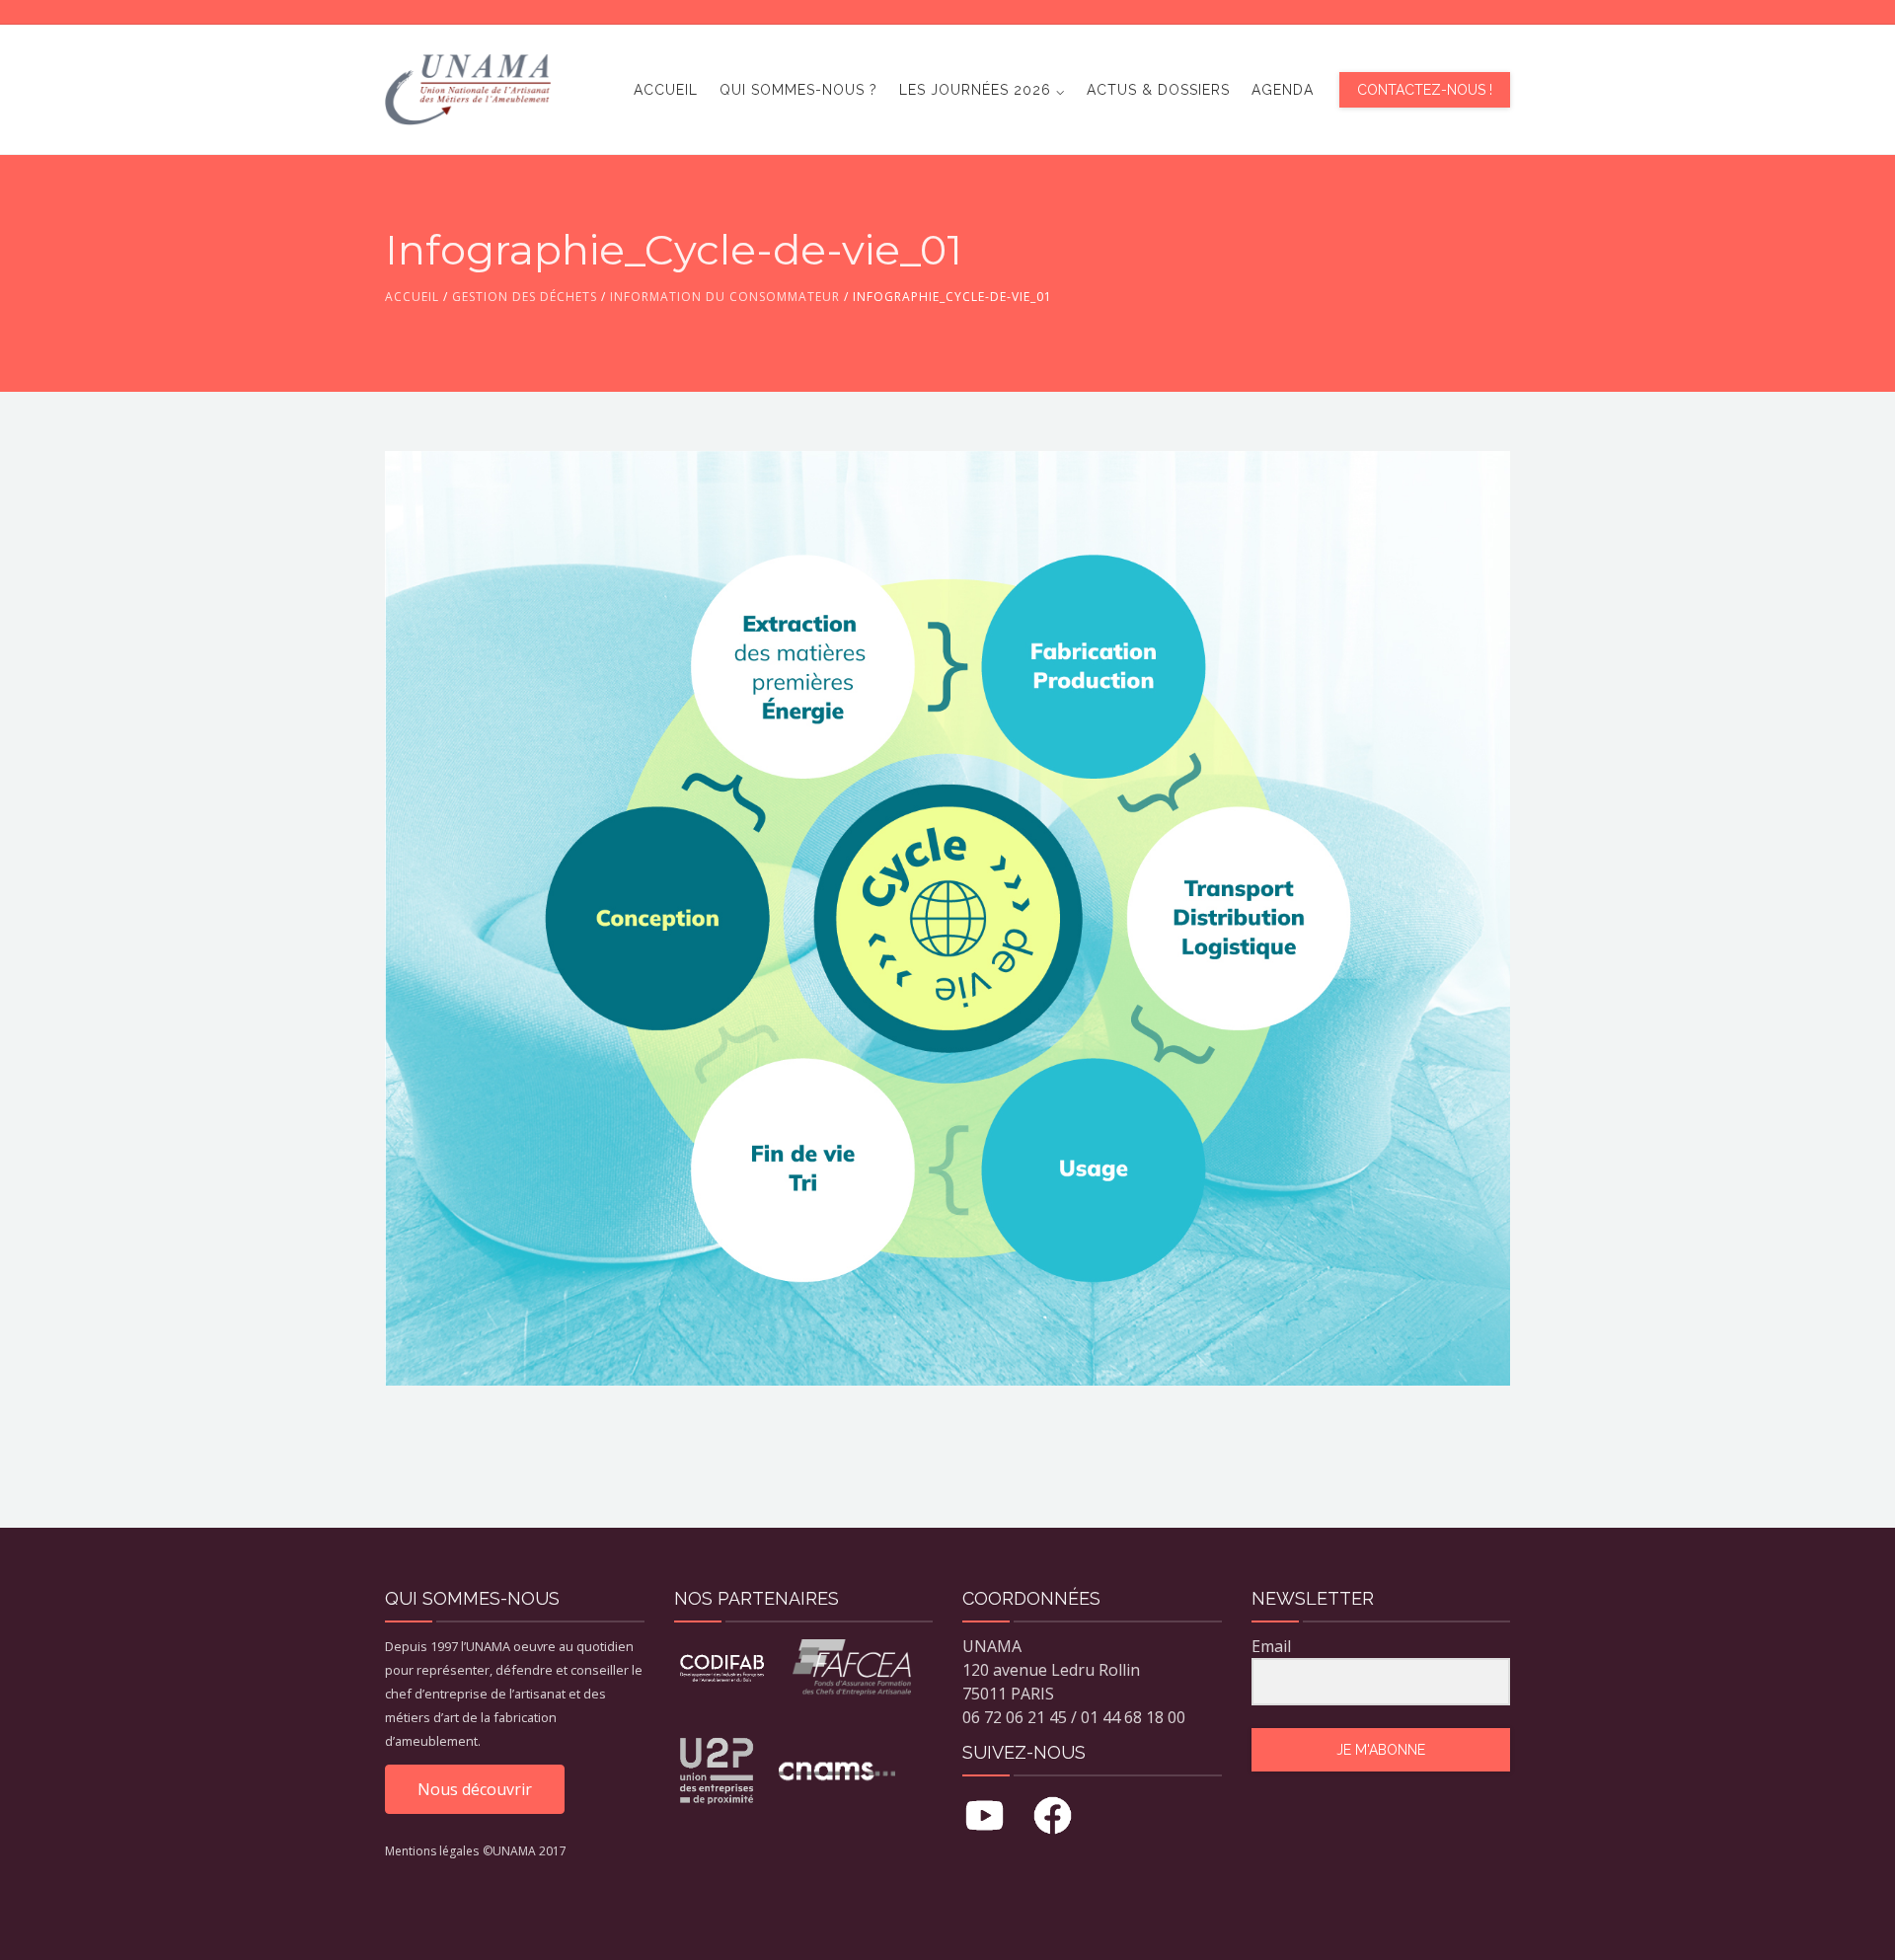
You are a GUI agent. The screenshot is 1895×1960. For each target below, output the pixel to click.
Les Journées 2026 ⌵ (982, 90)
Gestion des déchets (525, 297)
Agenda (1283, 90)
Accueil (666, 90)
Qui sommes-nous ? (798, 90)
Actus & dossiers (1158, 90)
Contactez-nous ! (1425, 90)
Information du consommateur (725, 297)
